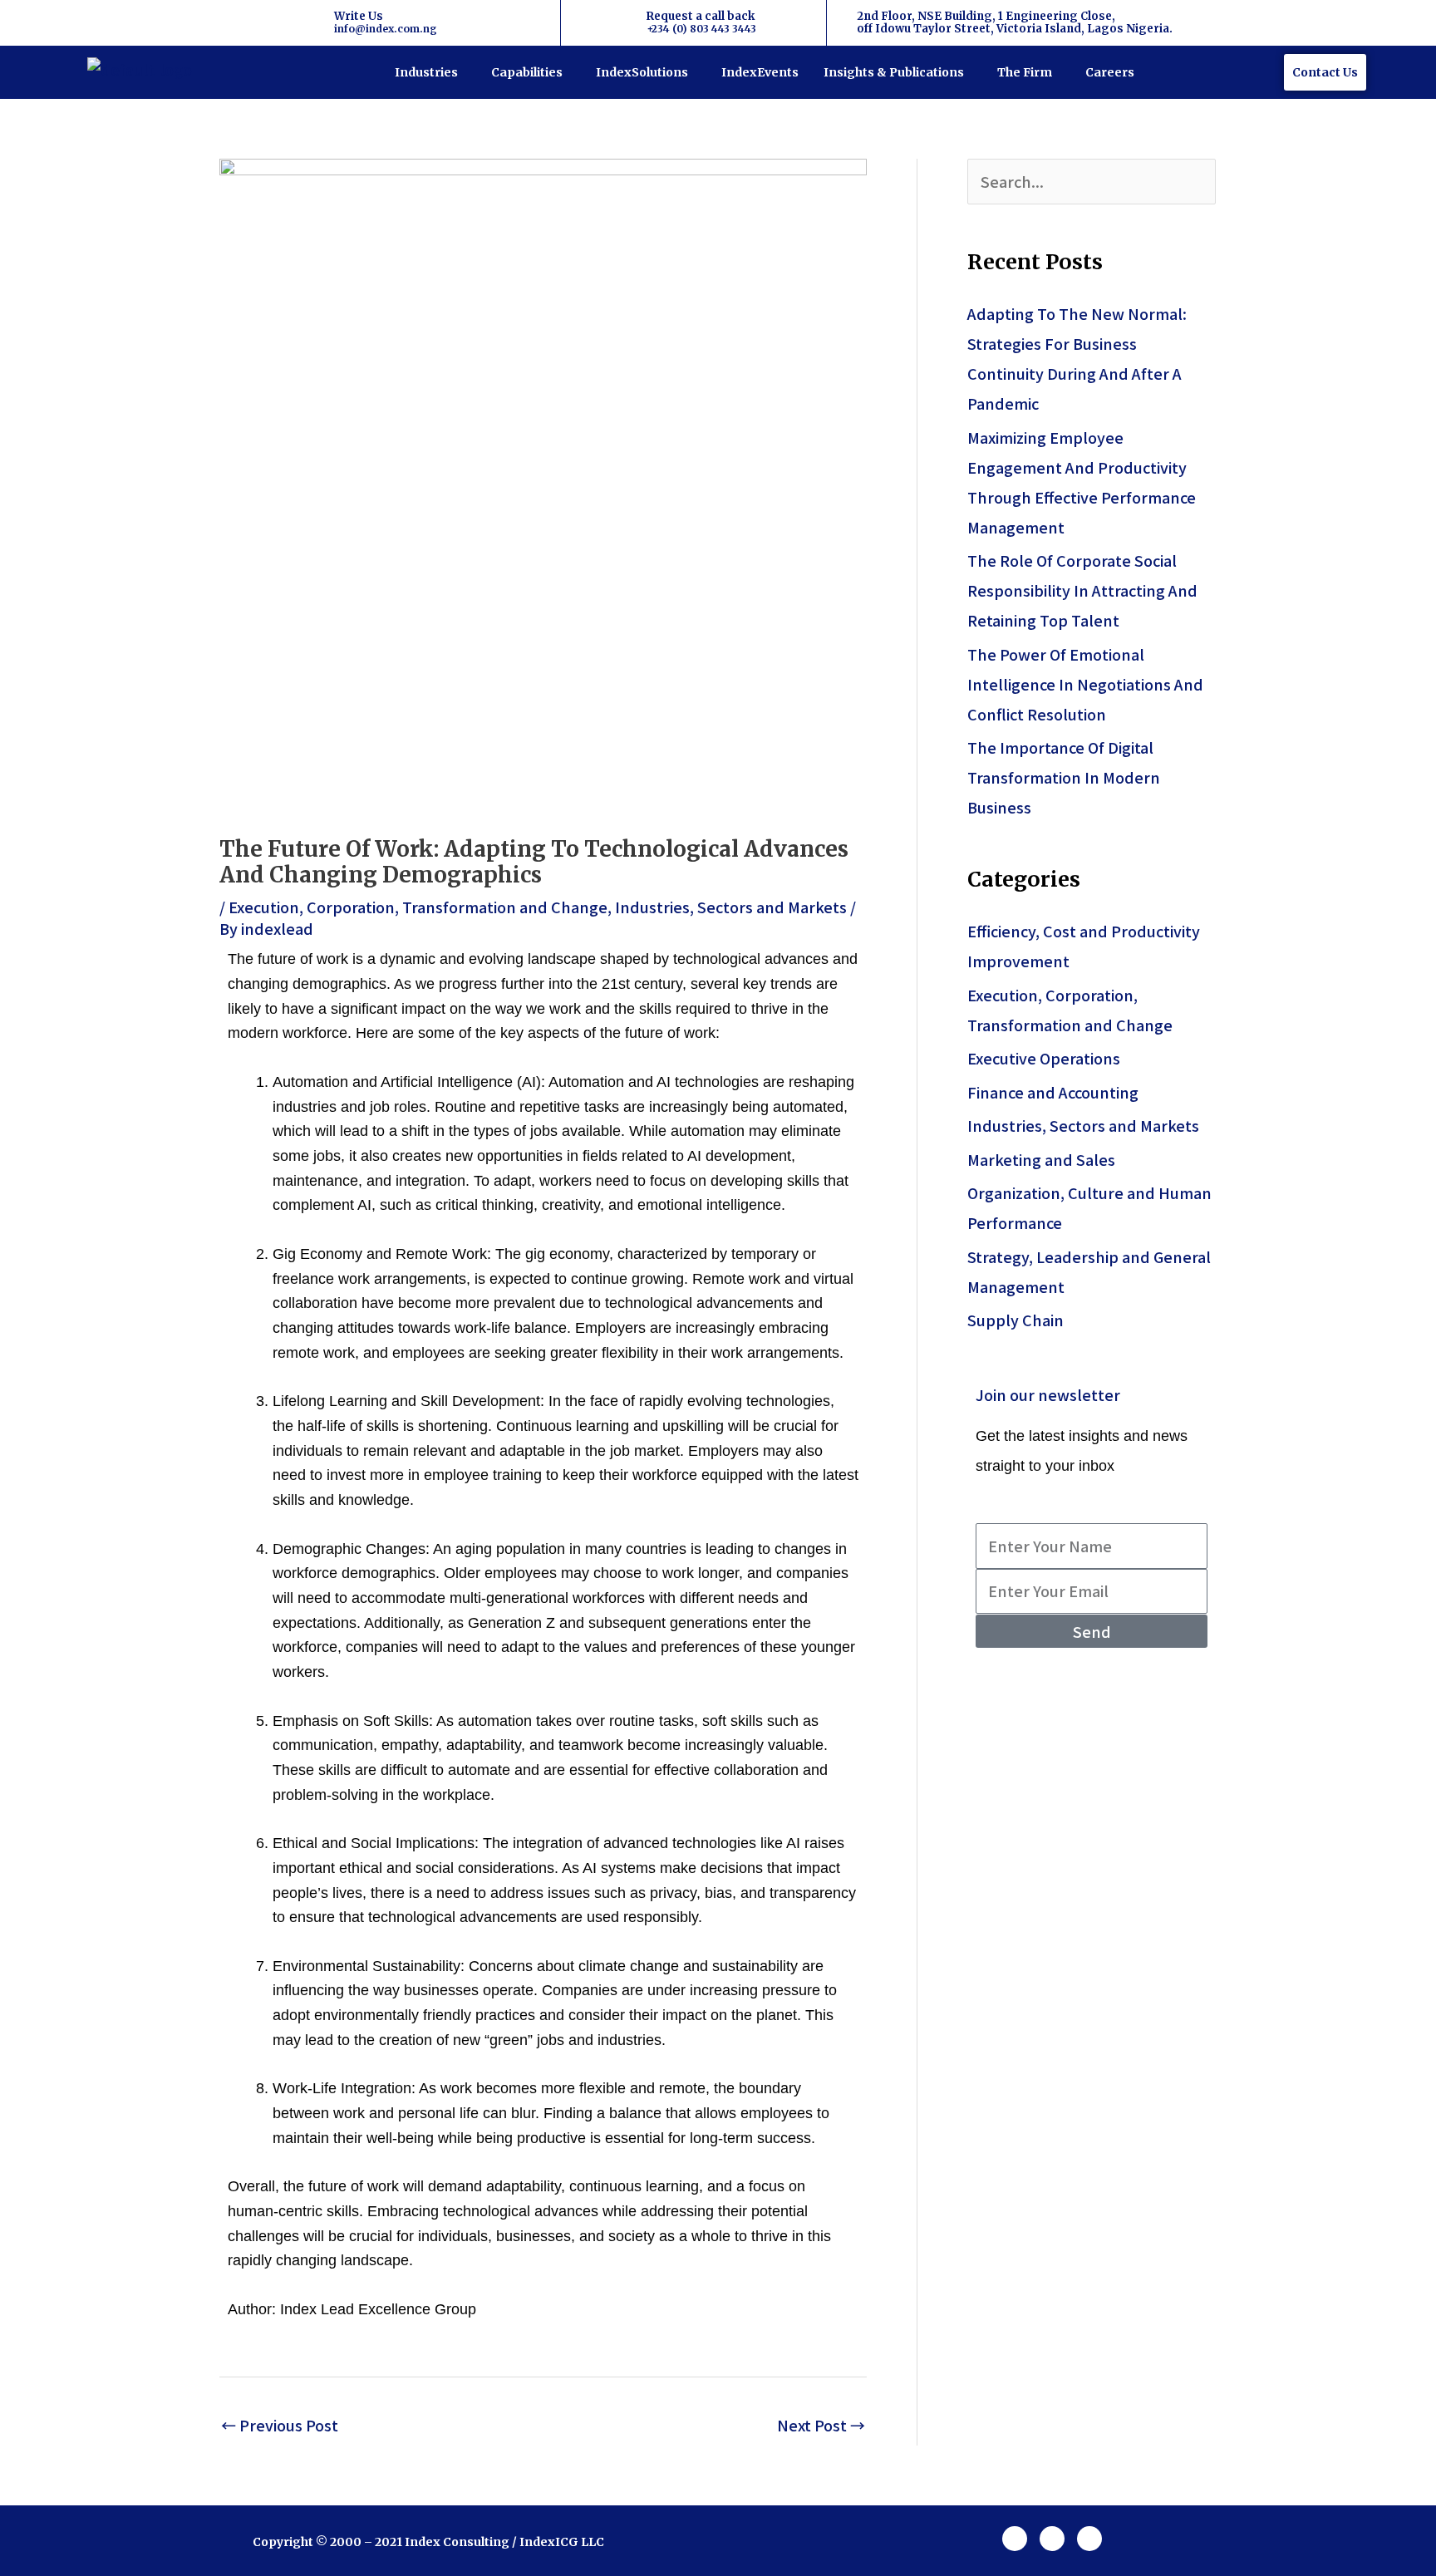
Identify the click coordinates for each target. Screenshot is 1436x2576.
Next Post (821, 2425)
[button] (430, 72)
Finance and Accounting (1053, 1092)
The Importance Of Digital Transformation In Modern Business (1064, 777)
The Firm (1025, 72)
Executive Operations (1044, 1058)
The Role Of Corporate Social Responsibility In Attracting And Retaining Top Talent (1082, 590)
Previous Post (280, 2425)
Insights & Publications (894, 72)
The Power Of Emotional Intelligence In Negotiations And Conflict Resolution (1085, 684)
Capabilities (527, 72)
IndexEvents (760, 72)
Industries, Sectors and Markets (731, 907)
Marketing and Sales (1041, 1159)
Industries (426, 72)
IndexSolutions (642, 72)
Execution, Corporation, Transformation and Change (418, 907)
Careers (1110, 72)
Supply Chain (1016, 1320)
